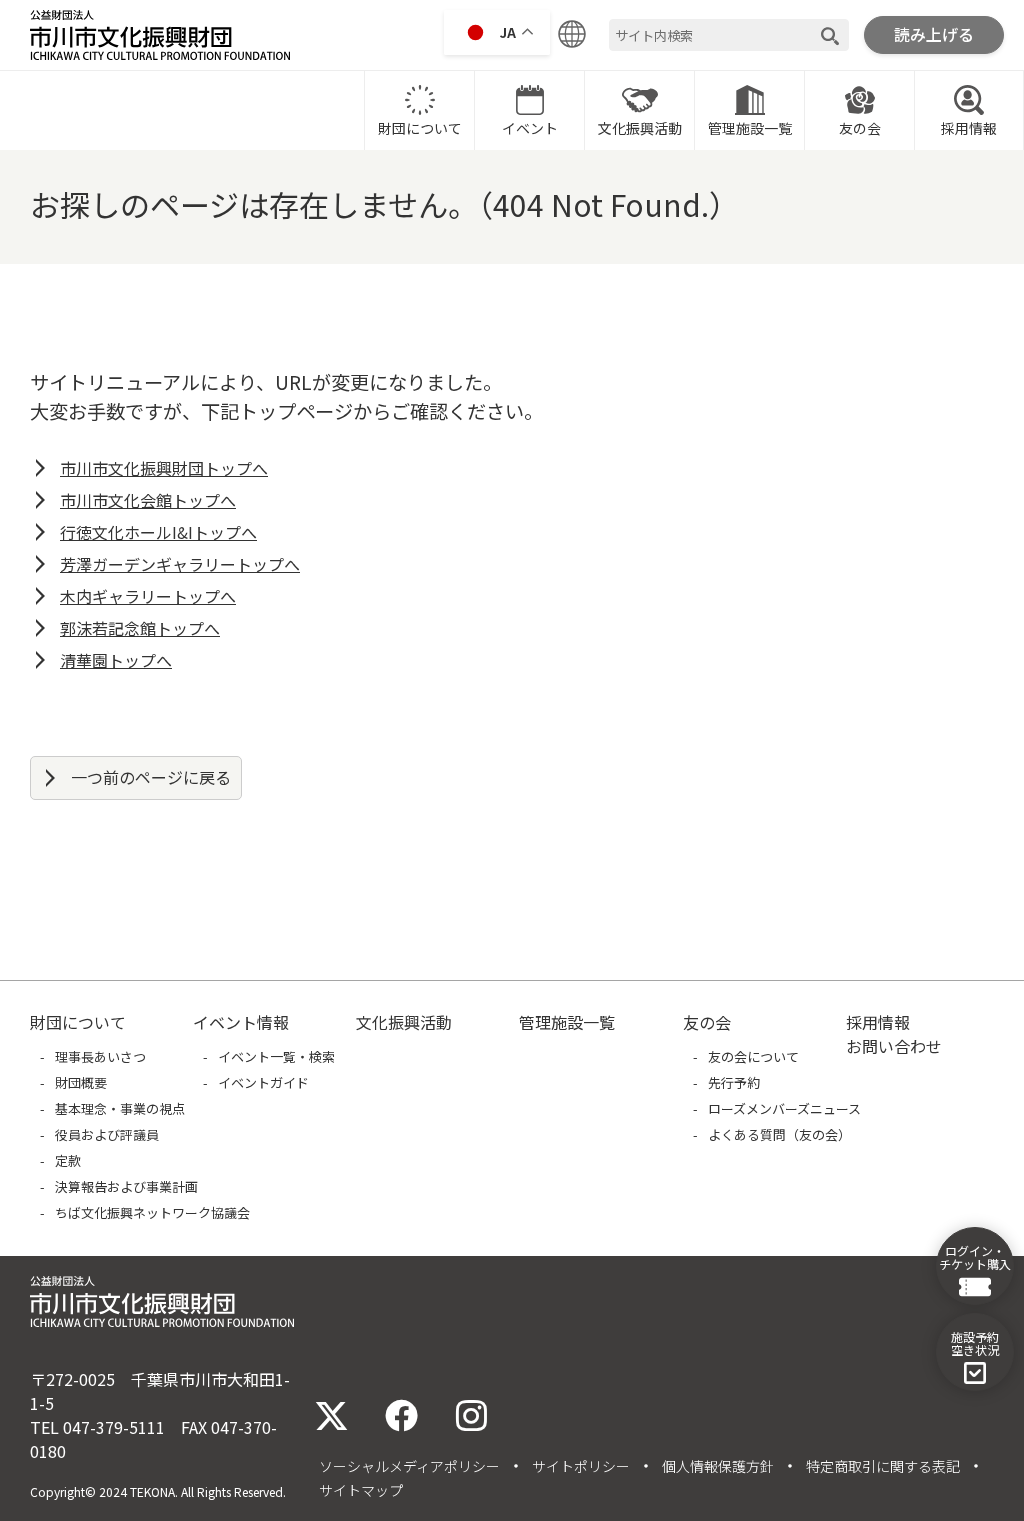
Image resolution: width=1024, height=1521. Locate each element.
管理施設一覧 (750, 128)
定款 (68, 1160)
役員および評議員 (107, 1134)
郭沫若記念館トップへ (140, 628)
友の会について (753, 1056)
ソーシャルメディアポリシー (409, 1466)
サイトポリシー (581, 1466)
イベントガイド (263, 1082)
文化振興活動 (640, 128)
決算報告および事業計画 (126, 1186)
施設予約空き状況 (975, 1343)
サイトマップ (361, 1490)
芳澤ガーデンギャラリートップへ (180, 564)
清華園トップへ (116, 660)
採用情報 (969, 128)
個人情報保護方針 (718, 1466)
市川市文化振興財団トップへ (164, 468)
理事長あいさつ (100, 1056)
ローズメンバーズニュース (784, 1108)
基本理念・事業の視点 (120, 1108)
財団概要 (81, 1082)
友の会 (860, 128)
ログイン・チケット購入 (975, 1257)
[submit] (830, 35)
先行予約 (734, 1082)
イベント (530, 128)
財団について (420, 128)
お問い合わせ (894, 1046)
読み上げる (934, 34)
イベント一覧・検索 (276, 1056)
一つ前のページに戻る (151, 777)
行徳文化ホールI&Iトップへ (158, 532)
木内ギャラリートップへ (148, 596)
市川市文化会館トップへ (148, 500)
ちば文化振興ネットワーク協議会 (152, 1212)
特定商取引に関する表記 (883, 1466)
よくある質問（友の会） (779, 1134)
